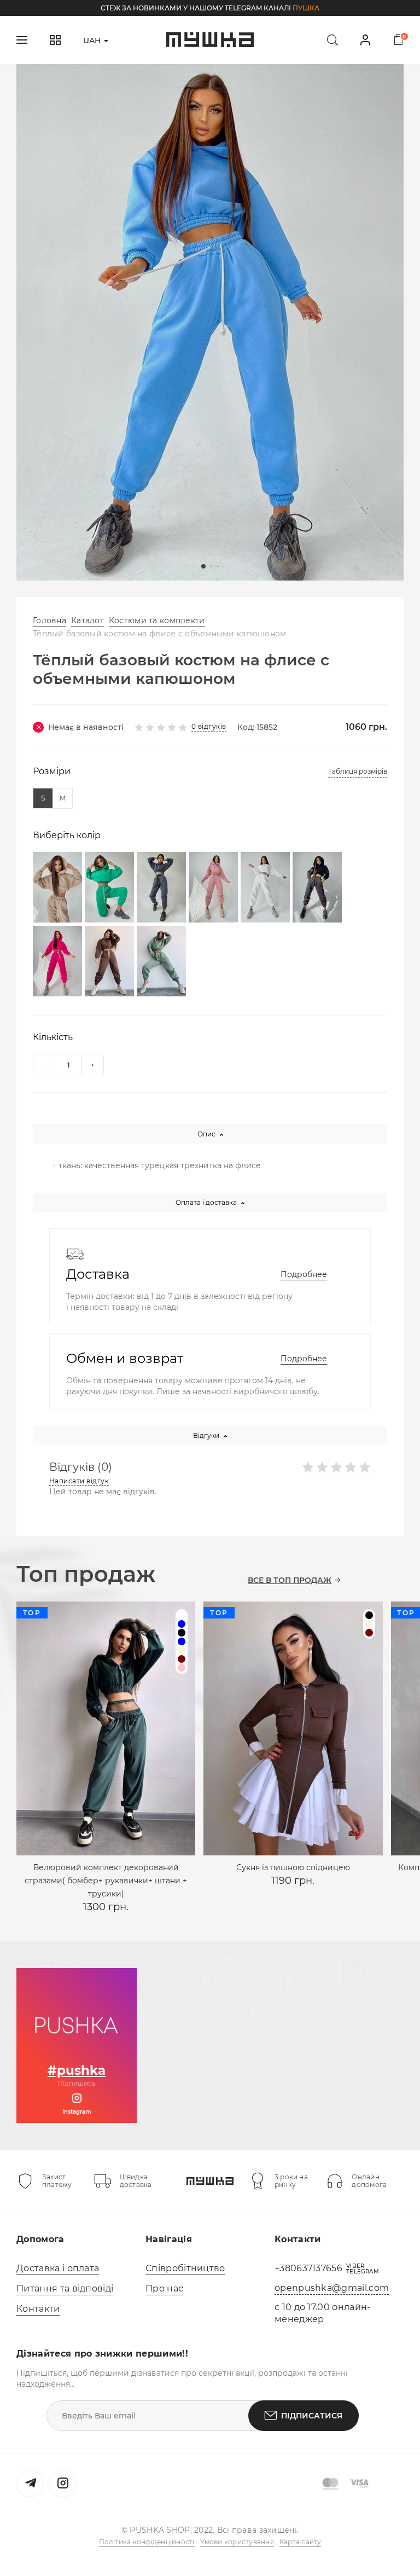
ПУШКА (306, 8)
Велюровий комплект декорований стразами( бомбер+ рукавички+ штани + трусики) (106, 1881)
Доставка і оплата (58, 2268)
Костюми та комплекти (157, 620)
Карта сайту (301, 2542)
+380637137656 (308, 2268)
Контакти (38, 2309)
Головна (49, 620)
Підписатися (312, 2416)
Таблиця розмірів (358, 771)
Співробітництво (185, 2268)
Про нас (164, 2288)
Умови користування (237, 2542)
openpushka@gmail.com (332, 2288)
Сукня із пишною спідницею (293, 1867)
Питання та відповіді (65, 2288)
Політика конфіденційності (147, 2542)
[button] (203, 566)
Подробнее (304, 1274)
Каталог (87, 620)
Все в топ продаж (290, 1580)
